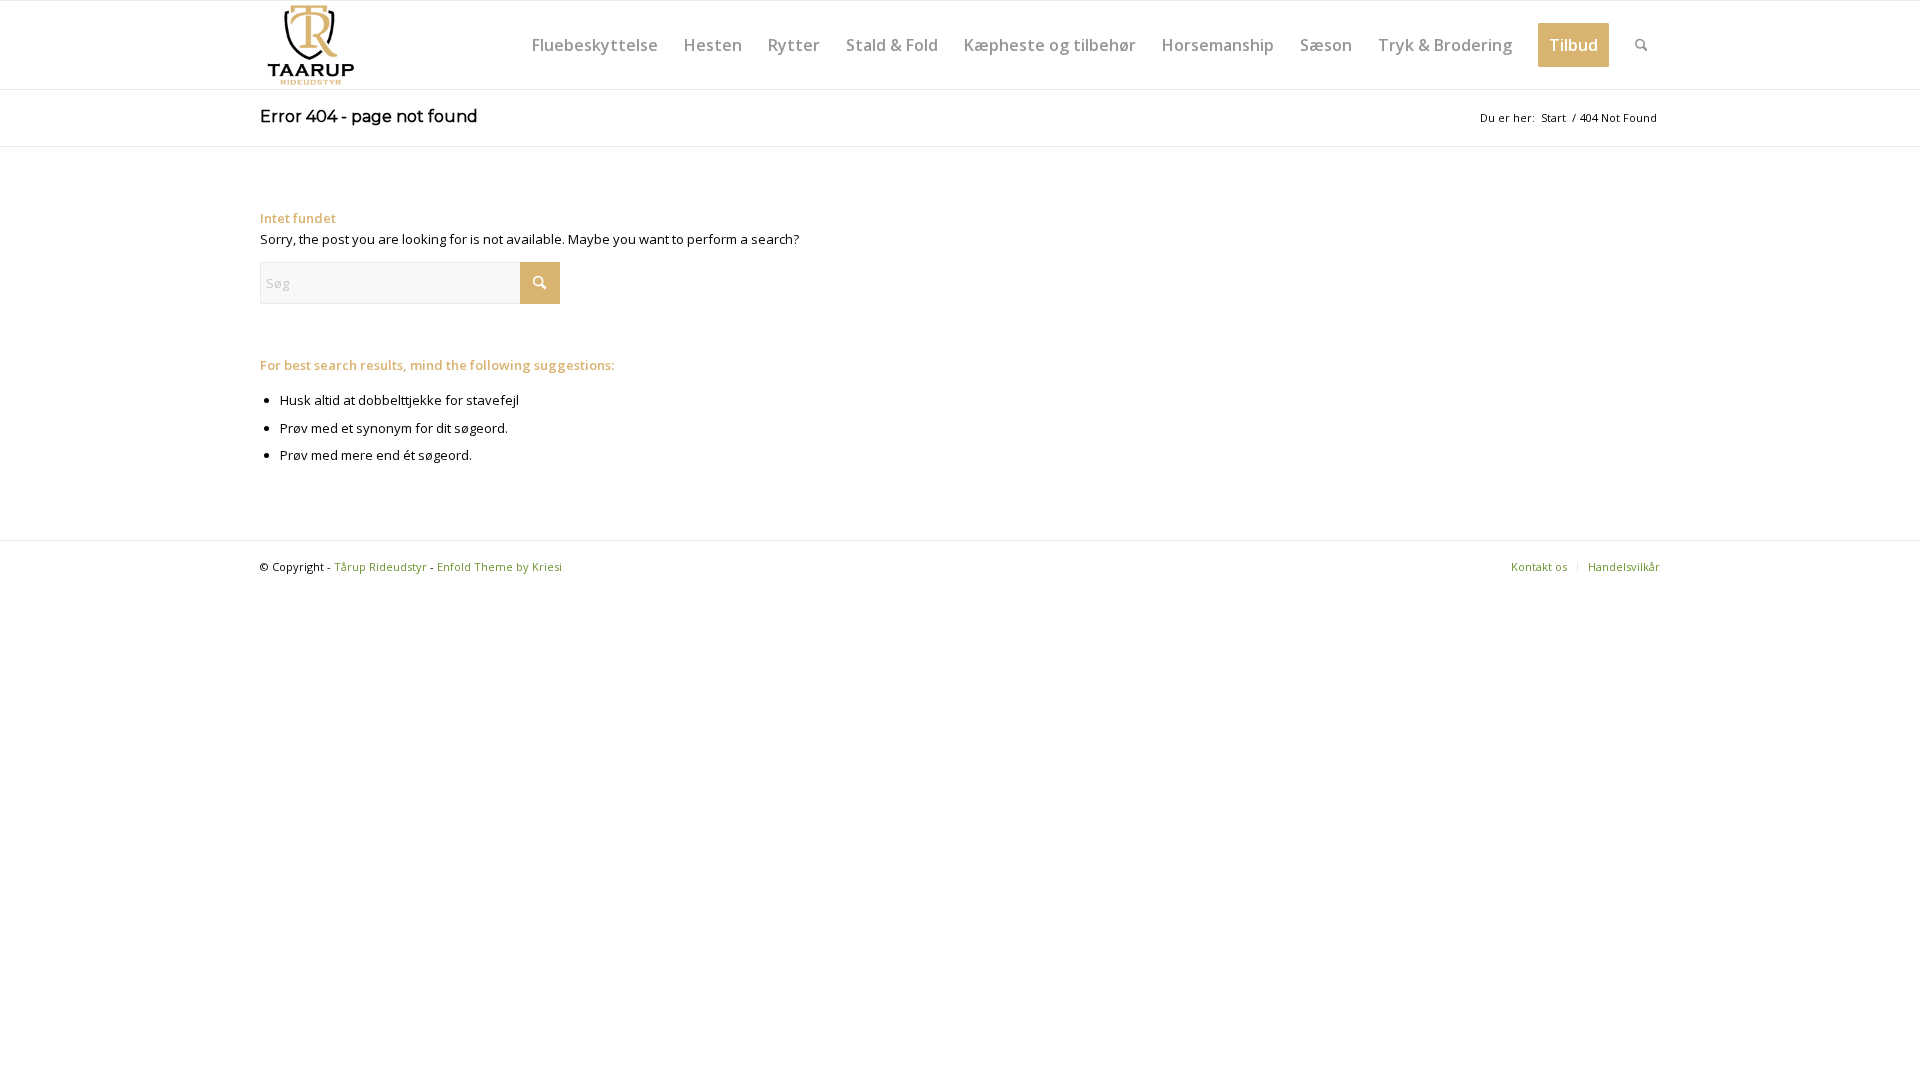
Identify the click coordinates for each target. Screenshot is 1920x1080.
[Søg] (1641, 45)
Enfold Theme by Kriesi (499, 566)
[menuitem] (595, 45)
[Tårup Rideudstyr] (310, 45)
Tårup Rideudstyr (380, 566)
